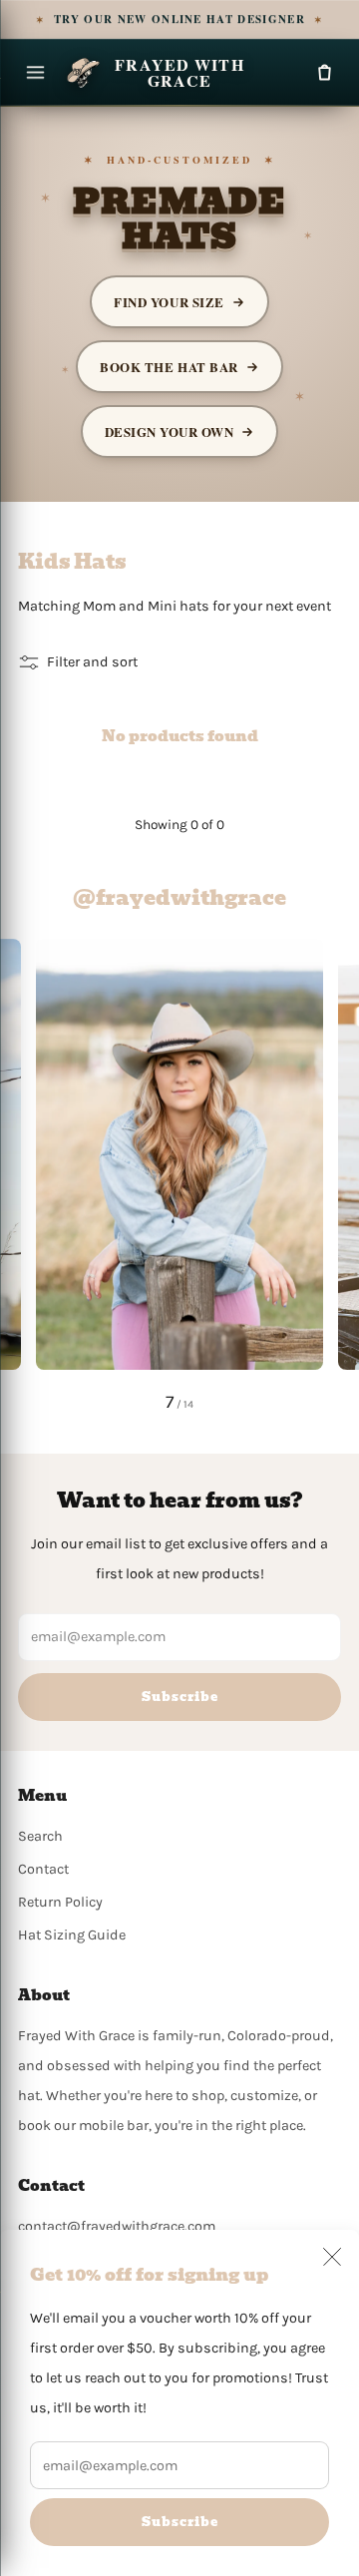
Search (40, 1836)
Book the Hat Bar (169, 367)
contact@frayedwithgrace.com (117, 2226)
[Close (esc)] (332, 2257)
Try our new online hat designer (180, 19)
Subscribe (180, 2522)
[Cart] (324, 73)
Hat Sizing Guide (72, 1935)
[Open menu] (35, 73)
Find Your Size (169, 302)
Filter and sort (92, 662)
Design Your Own (170, 431)
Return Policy (60, 1902)
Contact (43, 1869)
